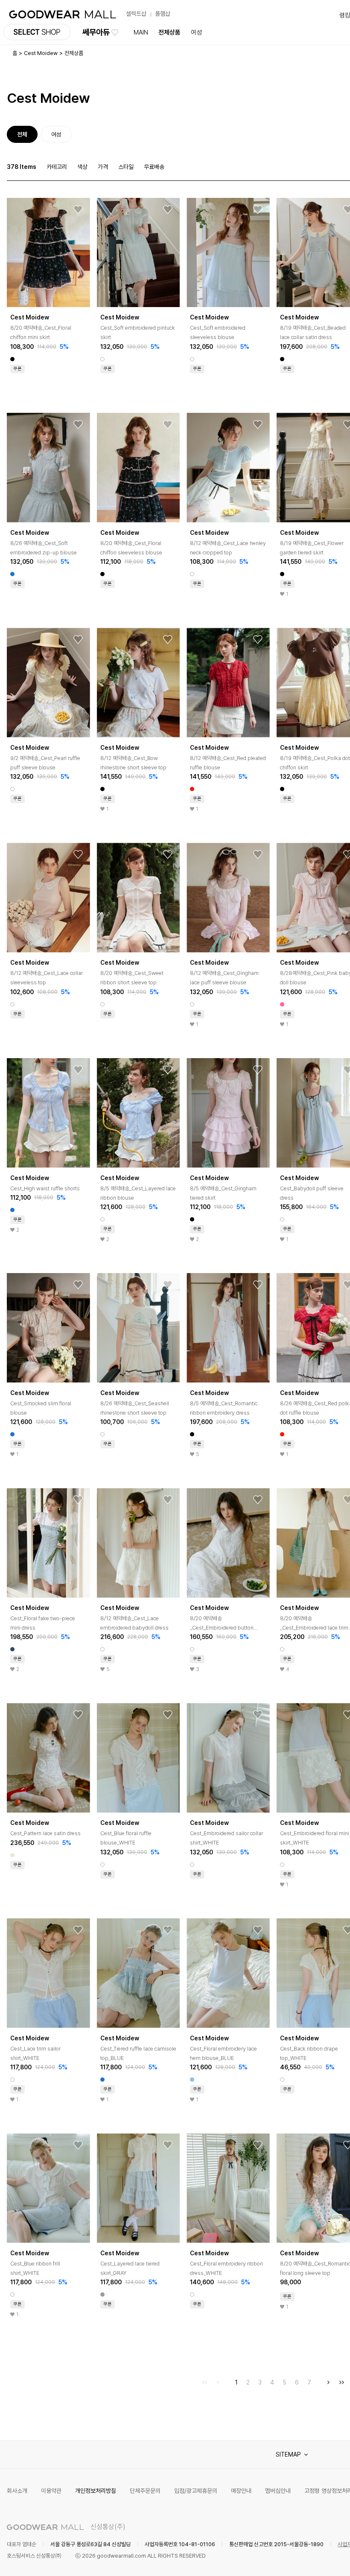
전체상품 (169, 32)
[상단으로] (309, 2559)
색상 (82, 167)
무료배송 (154, 167)
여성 (196, 32)
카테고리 (57, 167)
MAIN (141, 32)
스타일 (126, 167)
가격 (103, 167)
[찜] (78, 210)
